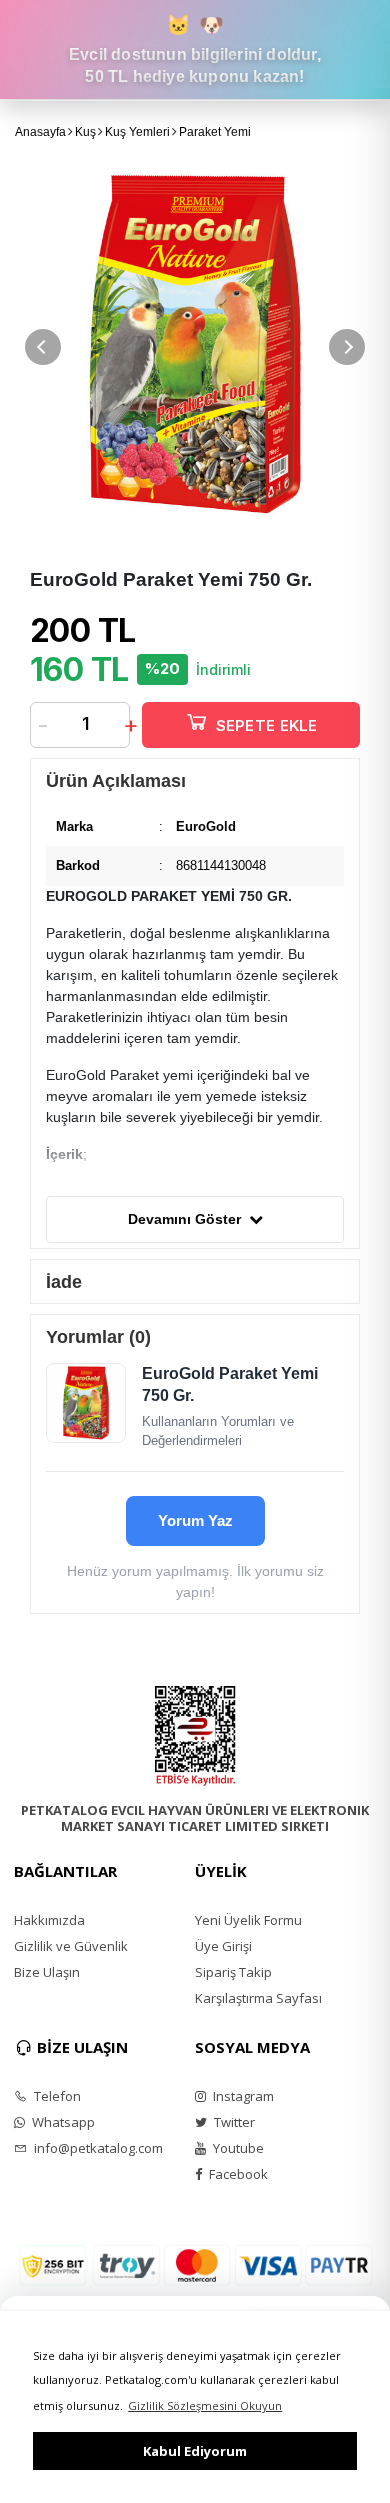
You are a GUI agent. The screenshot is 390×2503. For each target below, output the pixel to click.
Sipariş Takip (233, 1972)
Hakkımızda (49, 1920)
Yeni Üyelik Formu (248, 1920)
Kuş (85, 132)
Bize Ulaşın (47, 1972)
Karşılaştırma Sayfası (258, 1998)
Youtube (237, 2148)
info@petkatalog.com (97, 2148)
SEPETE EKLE (267, 725)
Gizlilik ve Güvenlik (71, 1946)
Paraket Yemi (215, 132)
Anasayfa (40, 132)
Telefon (56, 2096)
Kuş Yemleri (137, 132)
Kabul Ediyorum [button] (195, 2451)
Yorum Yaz (195, 1520)
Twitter (233, 2122)
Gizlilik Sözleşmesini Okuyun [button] (205, 2405)
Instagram (242, 2096)
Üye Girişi (223, 1946)
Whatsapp (62, 2122)
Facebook (237, 2174)
